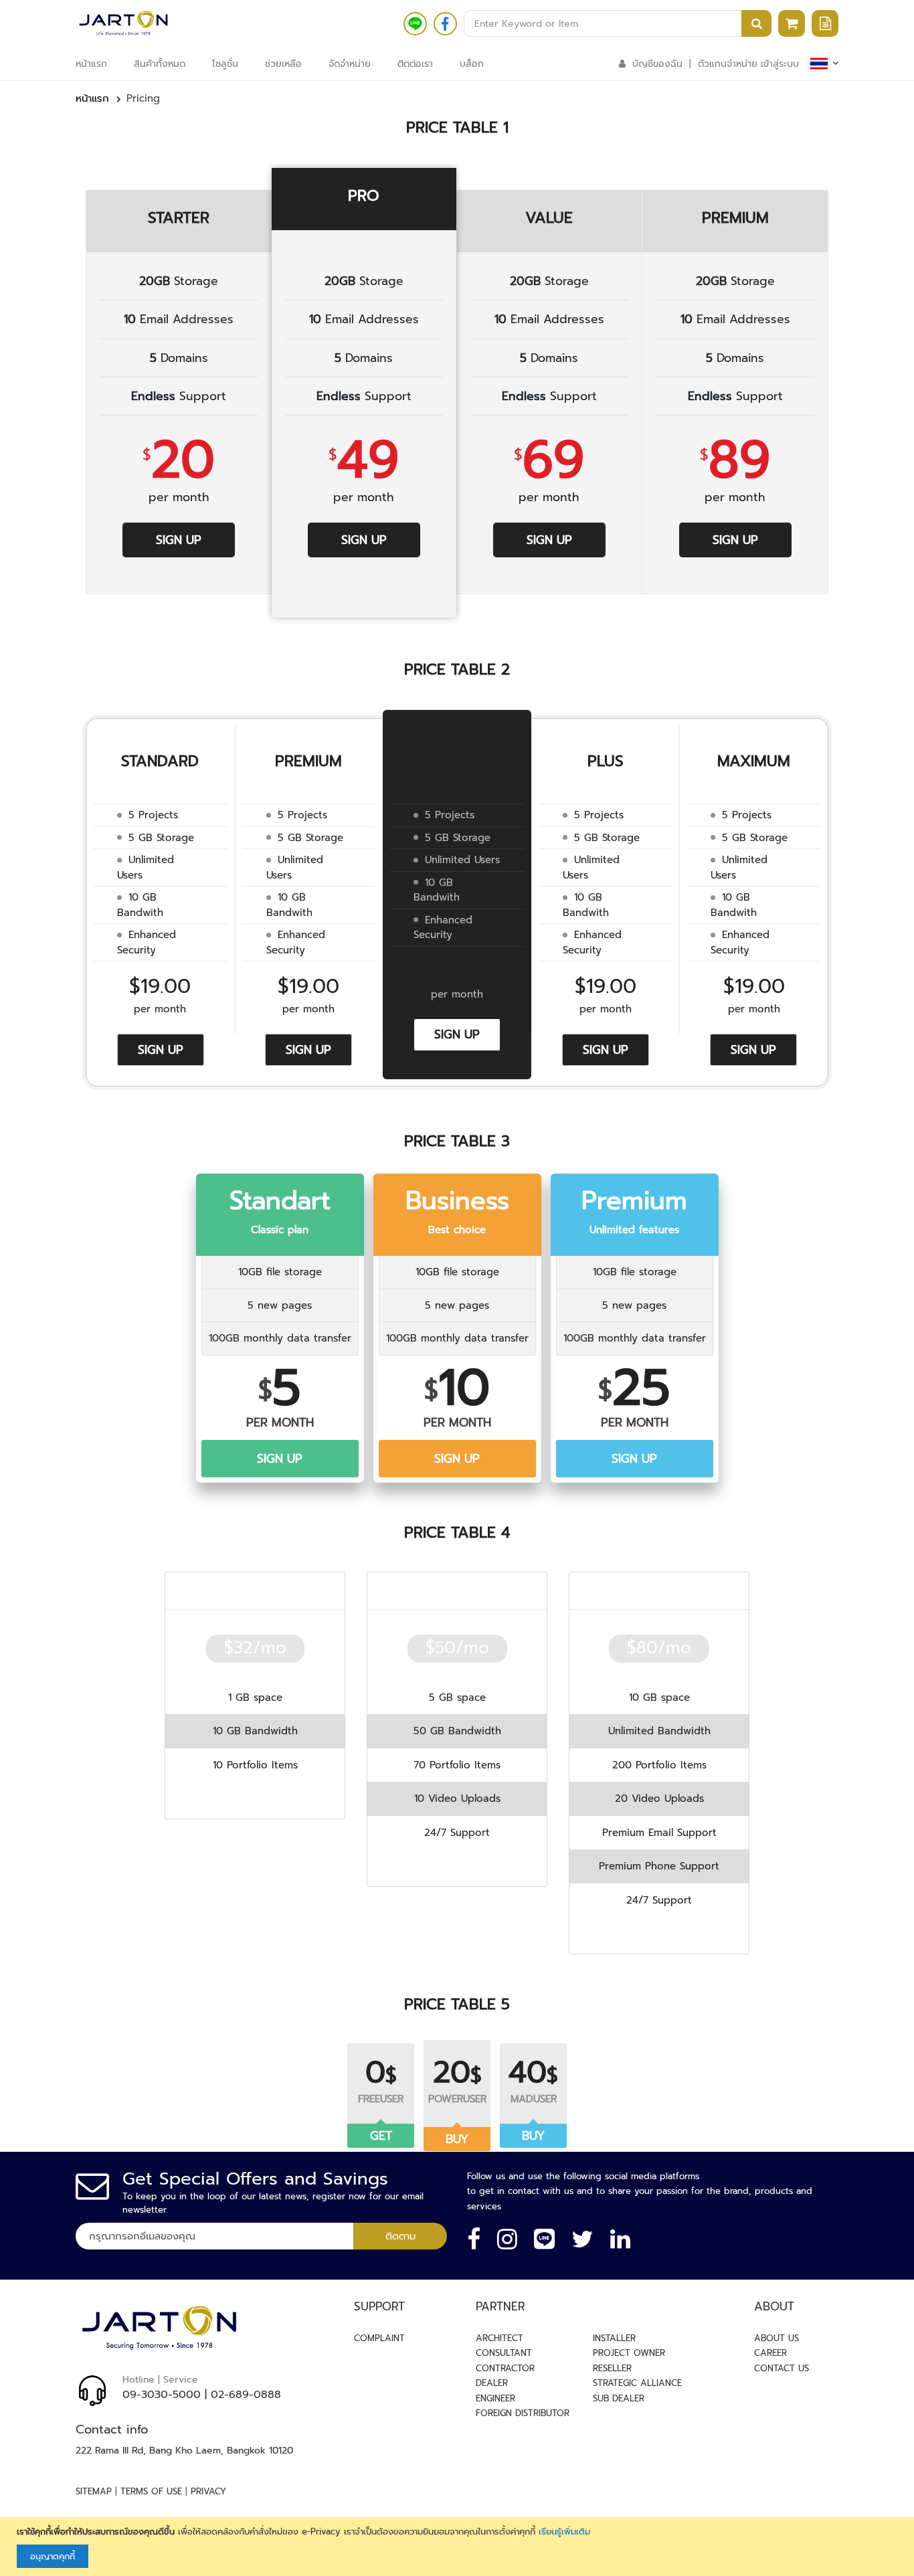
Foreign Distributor (523, 2413)
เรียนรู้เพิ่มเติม (564, 2532)
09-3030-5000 (162, 2395)
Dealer (492, 2383)
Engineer (495, 2398)
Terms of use (151, 2491)
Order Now (255, 1800)
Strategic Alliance (637, 2383)
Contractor (505, 2368)
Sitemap (94, 2491)
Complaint (379, 2338)
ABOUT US (776, 2338)
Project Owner (629, 2353)
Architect (499, 2338)
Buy (457, 2139)
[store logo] (123, 23)
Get (381, 2136)
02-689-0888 (246, 2395)
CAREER (770, 2353)
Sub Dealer (619, 2398)
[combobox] (618, 23)
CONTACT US (782, 2368)
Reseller (612, 2368)
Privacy (208, 2491)
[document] (459, 2547)
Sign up (179, 540)
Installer (614, 2338)
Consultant (504, 2353)
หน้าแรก (92, 98)
